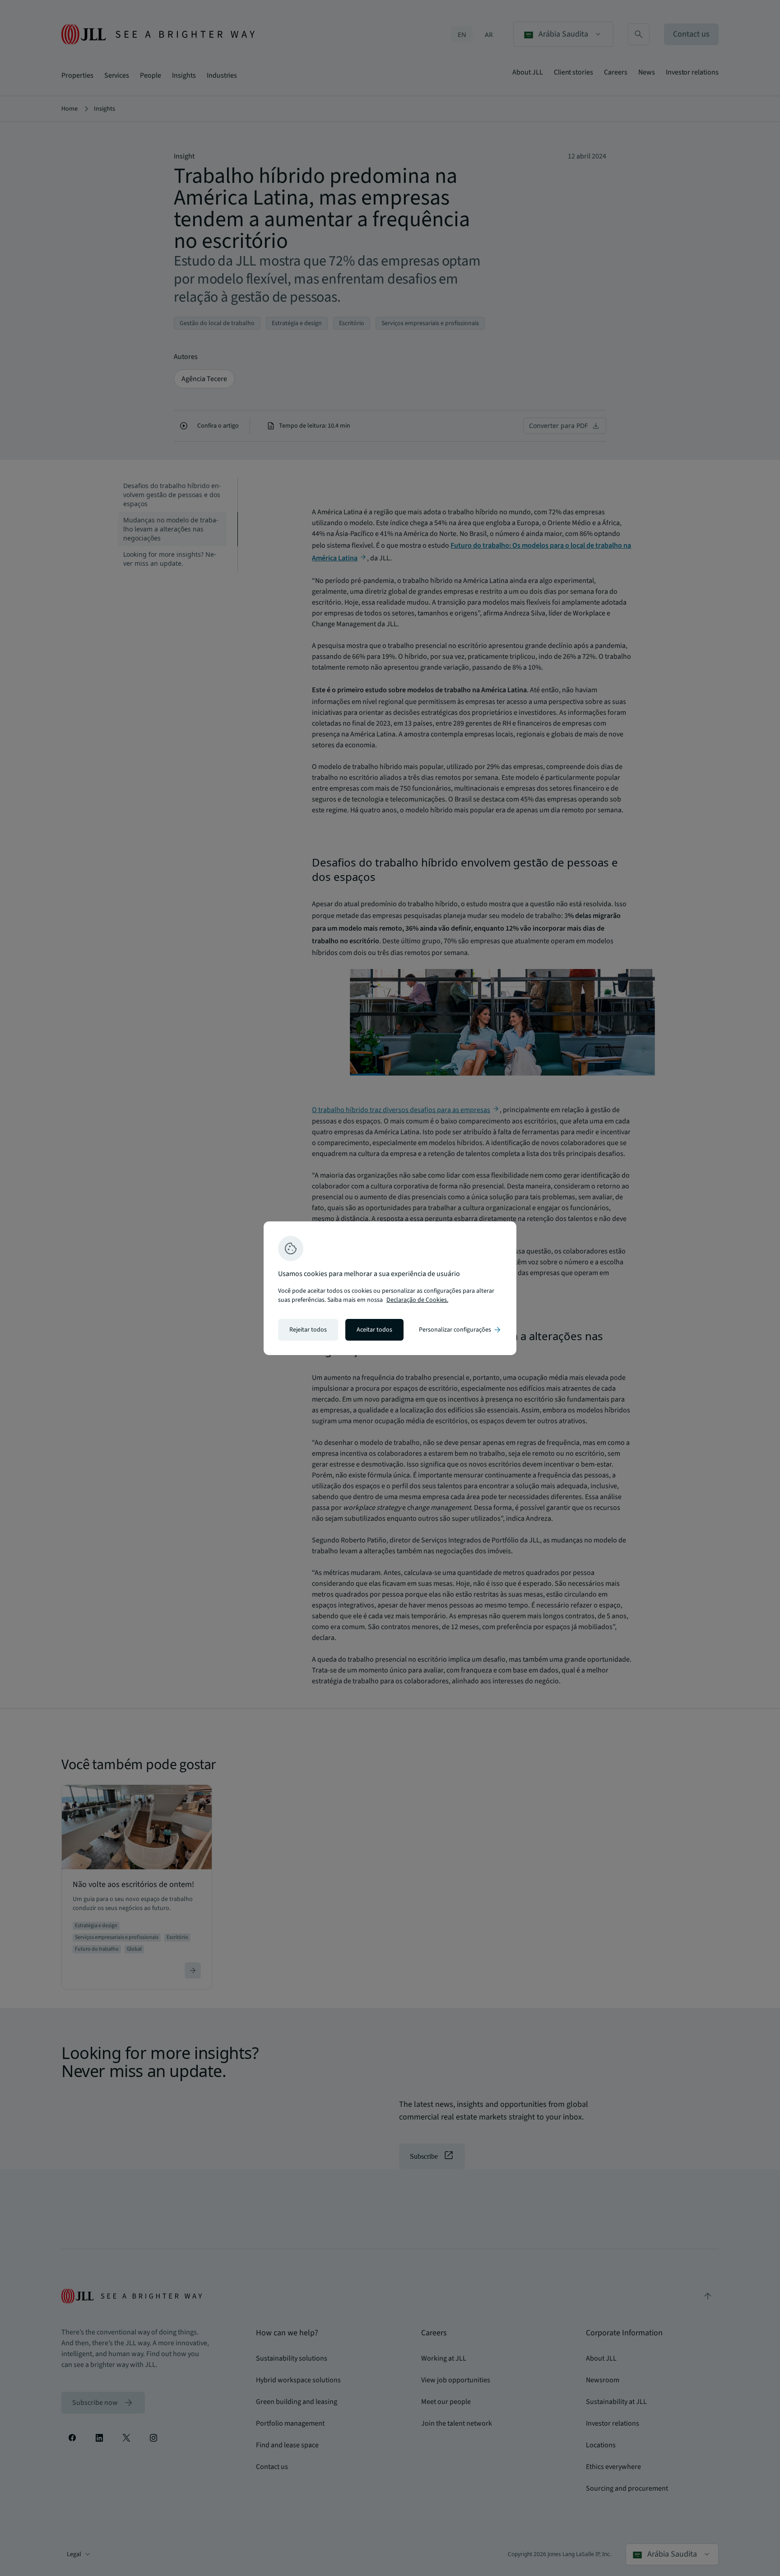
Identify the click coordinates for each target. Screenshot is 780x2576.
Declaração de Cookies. (417, 1300)
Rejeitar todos (308, 1330)
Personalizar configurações (460, 1330)
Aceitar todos (374, 1330)
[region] (390, 1288)
